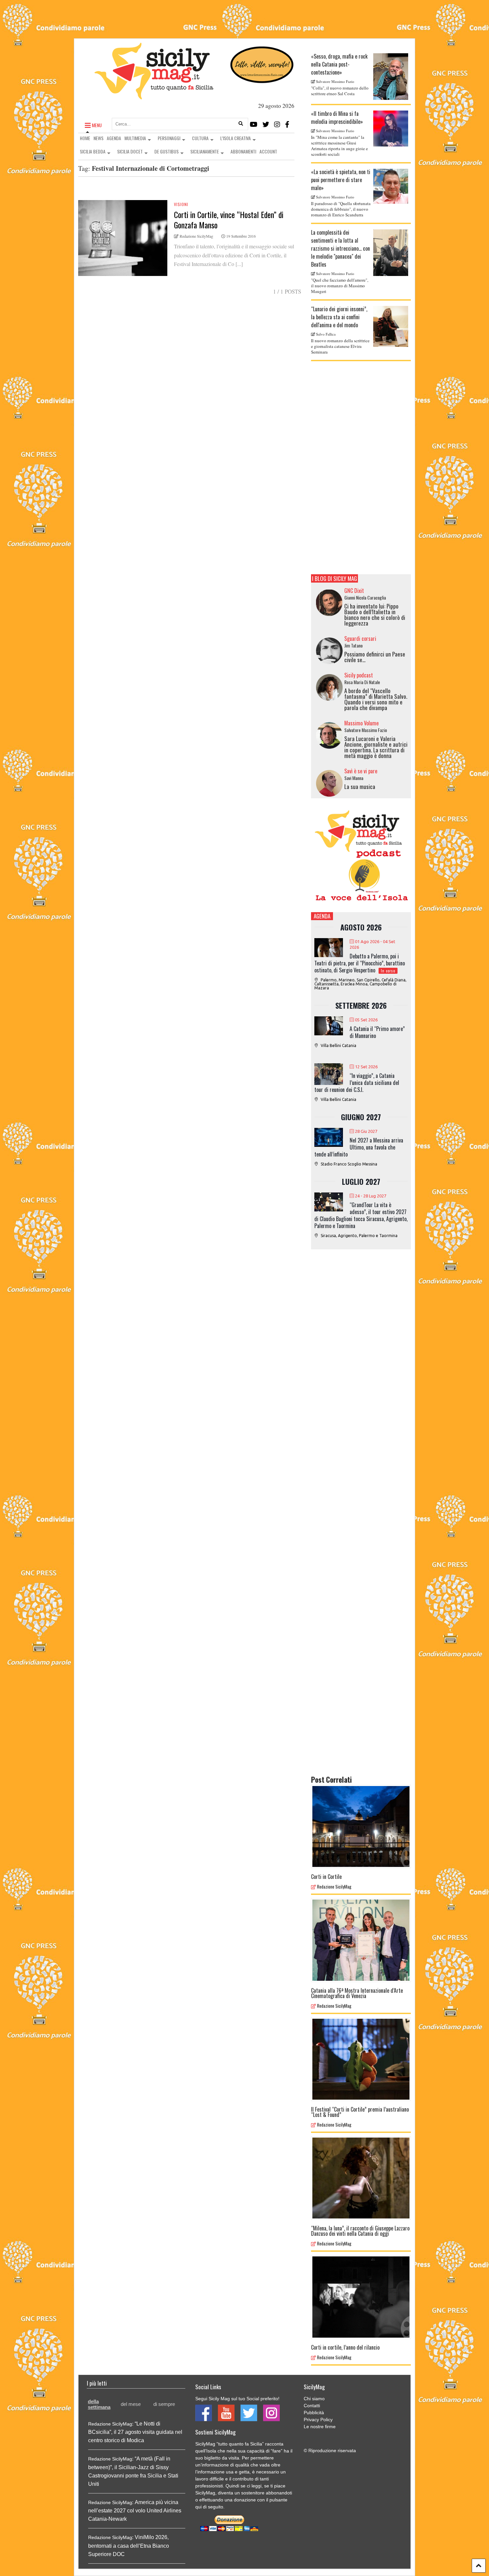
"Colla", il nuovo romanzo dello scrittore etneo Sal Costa (340, 91)
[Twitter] (266, 124)
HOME (85, 138)
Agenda (322, 916)
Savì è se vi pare (361, 771)
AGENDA (114, 138)
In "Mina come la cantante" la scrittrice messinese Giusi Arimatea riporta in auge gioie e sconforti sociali (339, 146)
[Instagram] (277, 124)
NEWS (98, 138)
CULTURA (200, 138)
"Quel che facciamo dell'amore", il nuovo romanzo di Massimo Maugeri (340, 286)
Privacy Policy (318, 2420)
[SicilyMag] (154, 96)
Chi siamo (314, 2399)
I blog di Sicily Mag (334, 578)
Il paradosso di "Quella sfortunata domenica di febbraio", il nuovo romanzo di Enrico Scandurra (341, 209)
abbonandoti (279, 2493)
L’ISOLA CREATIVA (236, 138)
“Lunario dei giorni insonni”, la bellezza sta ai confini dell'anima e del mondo (339, 317)
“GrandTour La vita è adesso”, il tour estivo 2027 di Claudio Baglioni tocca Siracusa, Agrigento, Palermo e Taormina (361, 1215)
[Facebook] (287, 124)
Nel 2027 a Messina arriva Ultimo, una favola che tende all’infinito (359, 1147)
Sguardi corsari (360, 639)
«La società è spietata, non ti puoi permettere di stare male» (341, 180)
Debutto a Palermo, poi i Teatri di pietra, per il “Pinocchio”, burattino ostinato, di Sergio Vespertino (360, 963)
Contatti (312, 2406)
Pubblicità (314, 2413)
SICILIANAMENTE (205, 151)
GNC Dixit (354, 591)
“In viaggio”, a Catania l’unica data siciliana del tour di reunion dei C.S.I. (357, 1083)
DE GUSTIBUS (166, 151)
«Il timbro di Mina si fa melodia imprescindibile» (337, 118)
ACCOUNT (268, 151)
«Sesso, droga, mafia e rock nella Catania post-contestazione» (339, 64)
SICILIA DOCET (130, 151)
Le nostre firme (320, 2427)
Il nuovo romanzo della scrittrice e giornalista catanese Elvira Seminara (340, 346)
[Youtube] (254, 124)
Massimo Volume (361, 723)
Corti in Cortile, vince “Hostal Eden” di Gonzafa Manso (229, 220)
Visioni (181, 204)
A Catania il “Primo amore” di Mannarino (377, 1032)
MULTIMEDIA (135, 138)
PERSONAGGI (169, 138)
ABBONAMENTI (243, 151)
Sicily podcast (359, 675)
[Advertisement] (361, 468)
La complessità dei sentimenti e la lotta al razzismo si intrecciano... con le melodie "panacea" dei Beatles (340, 248)
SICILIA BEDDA (93, 151)
